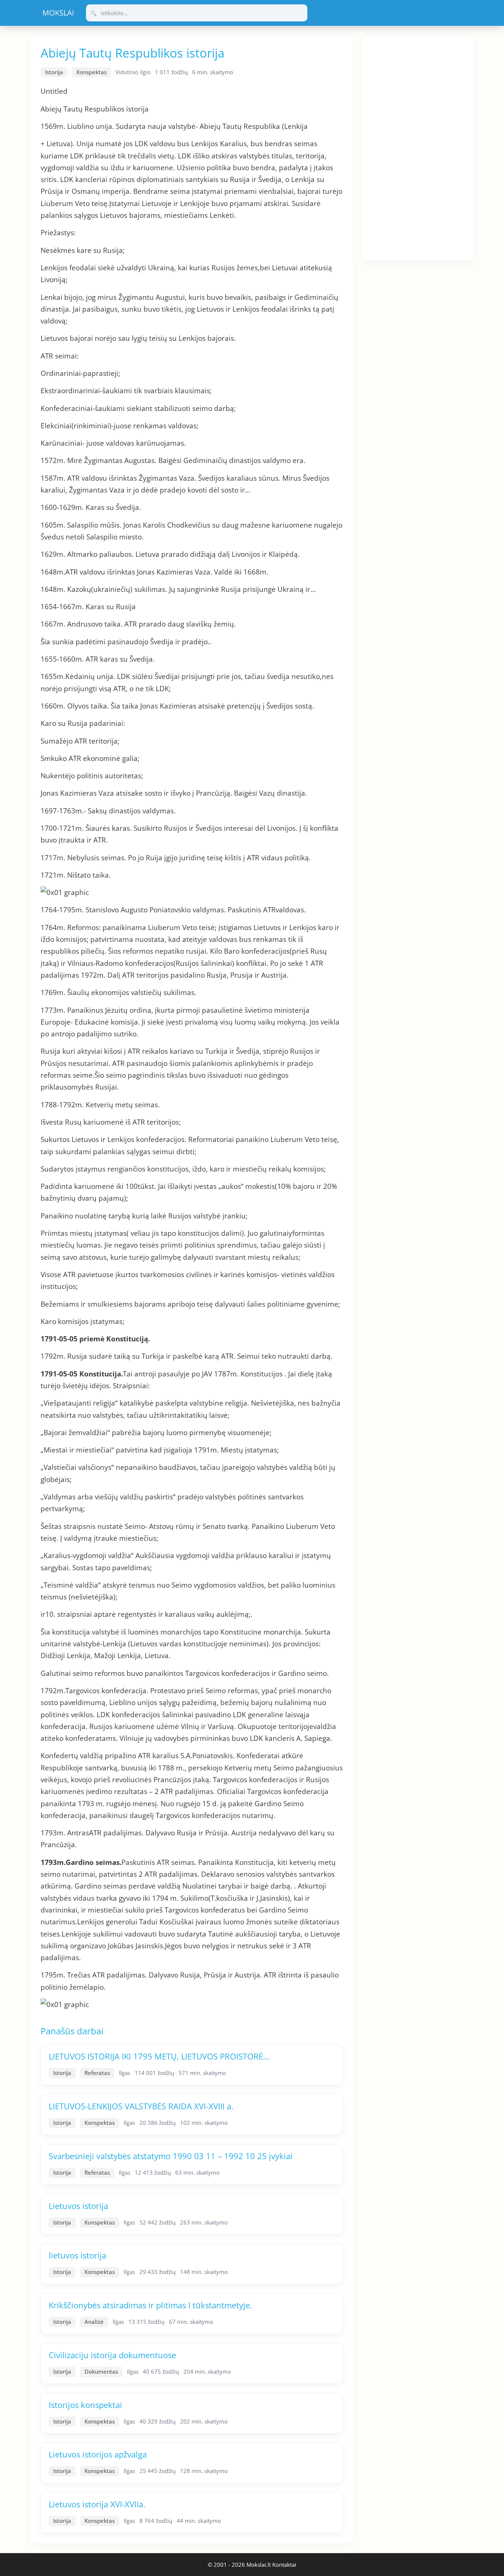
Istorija (54, 72)
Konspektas (92, 72)
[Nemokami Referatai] (58, 13)
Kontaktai (284, 2565)
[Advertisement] (418, 147)
